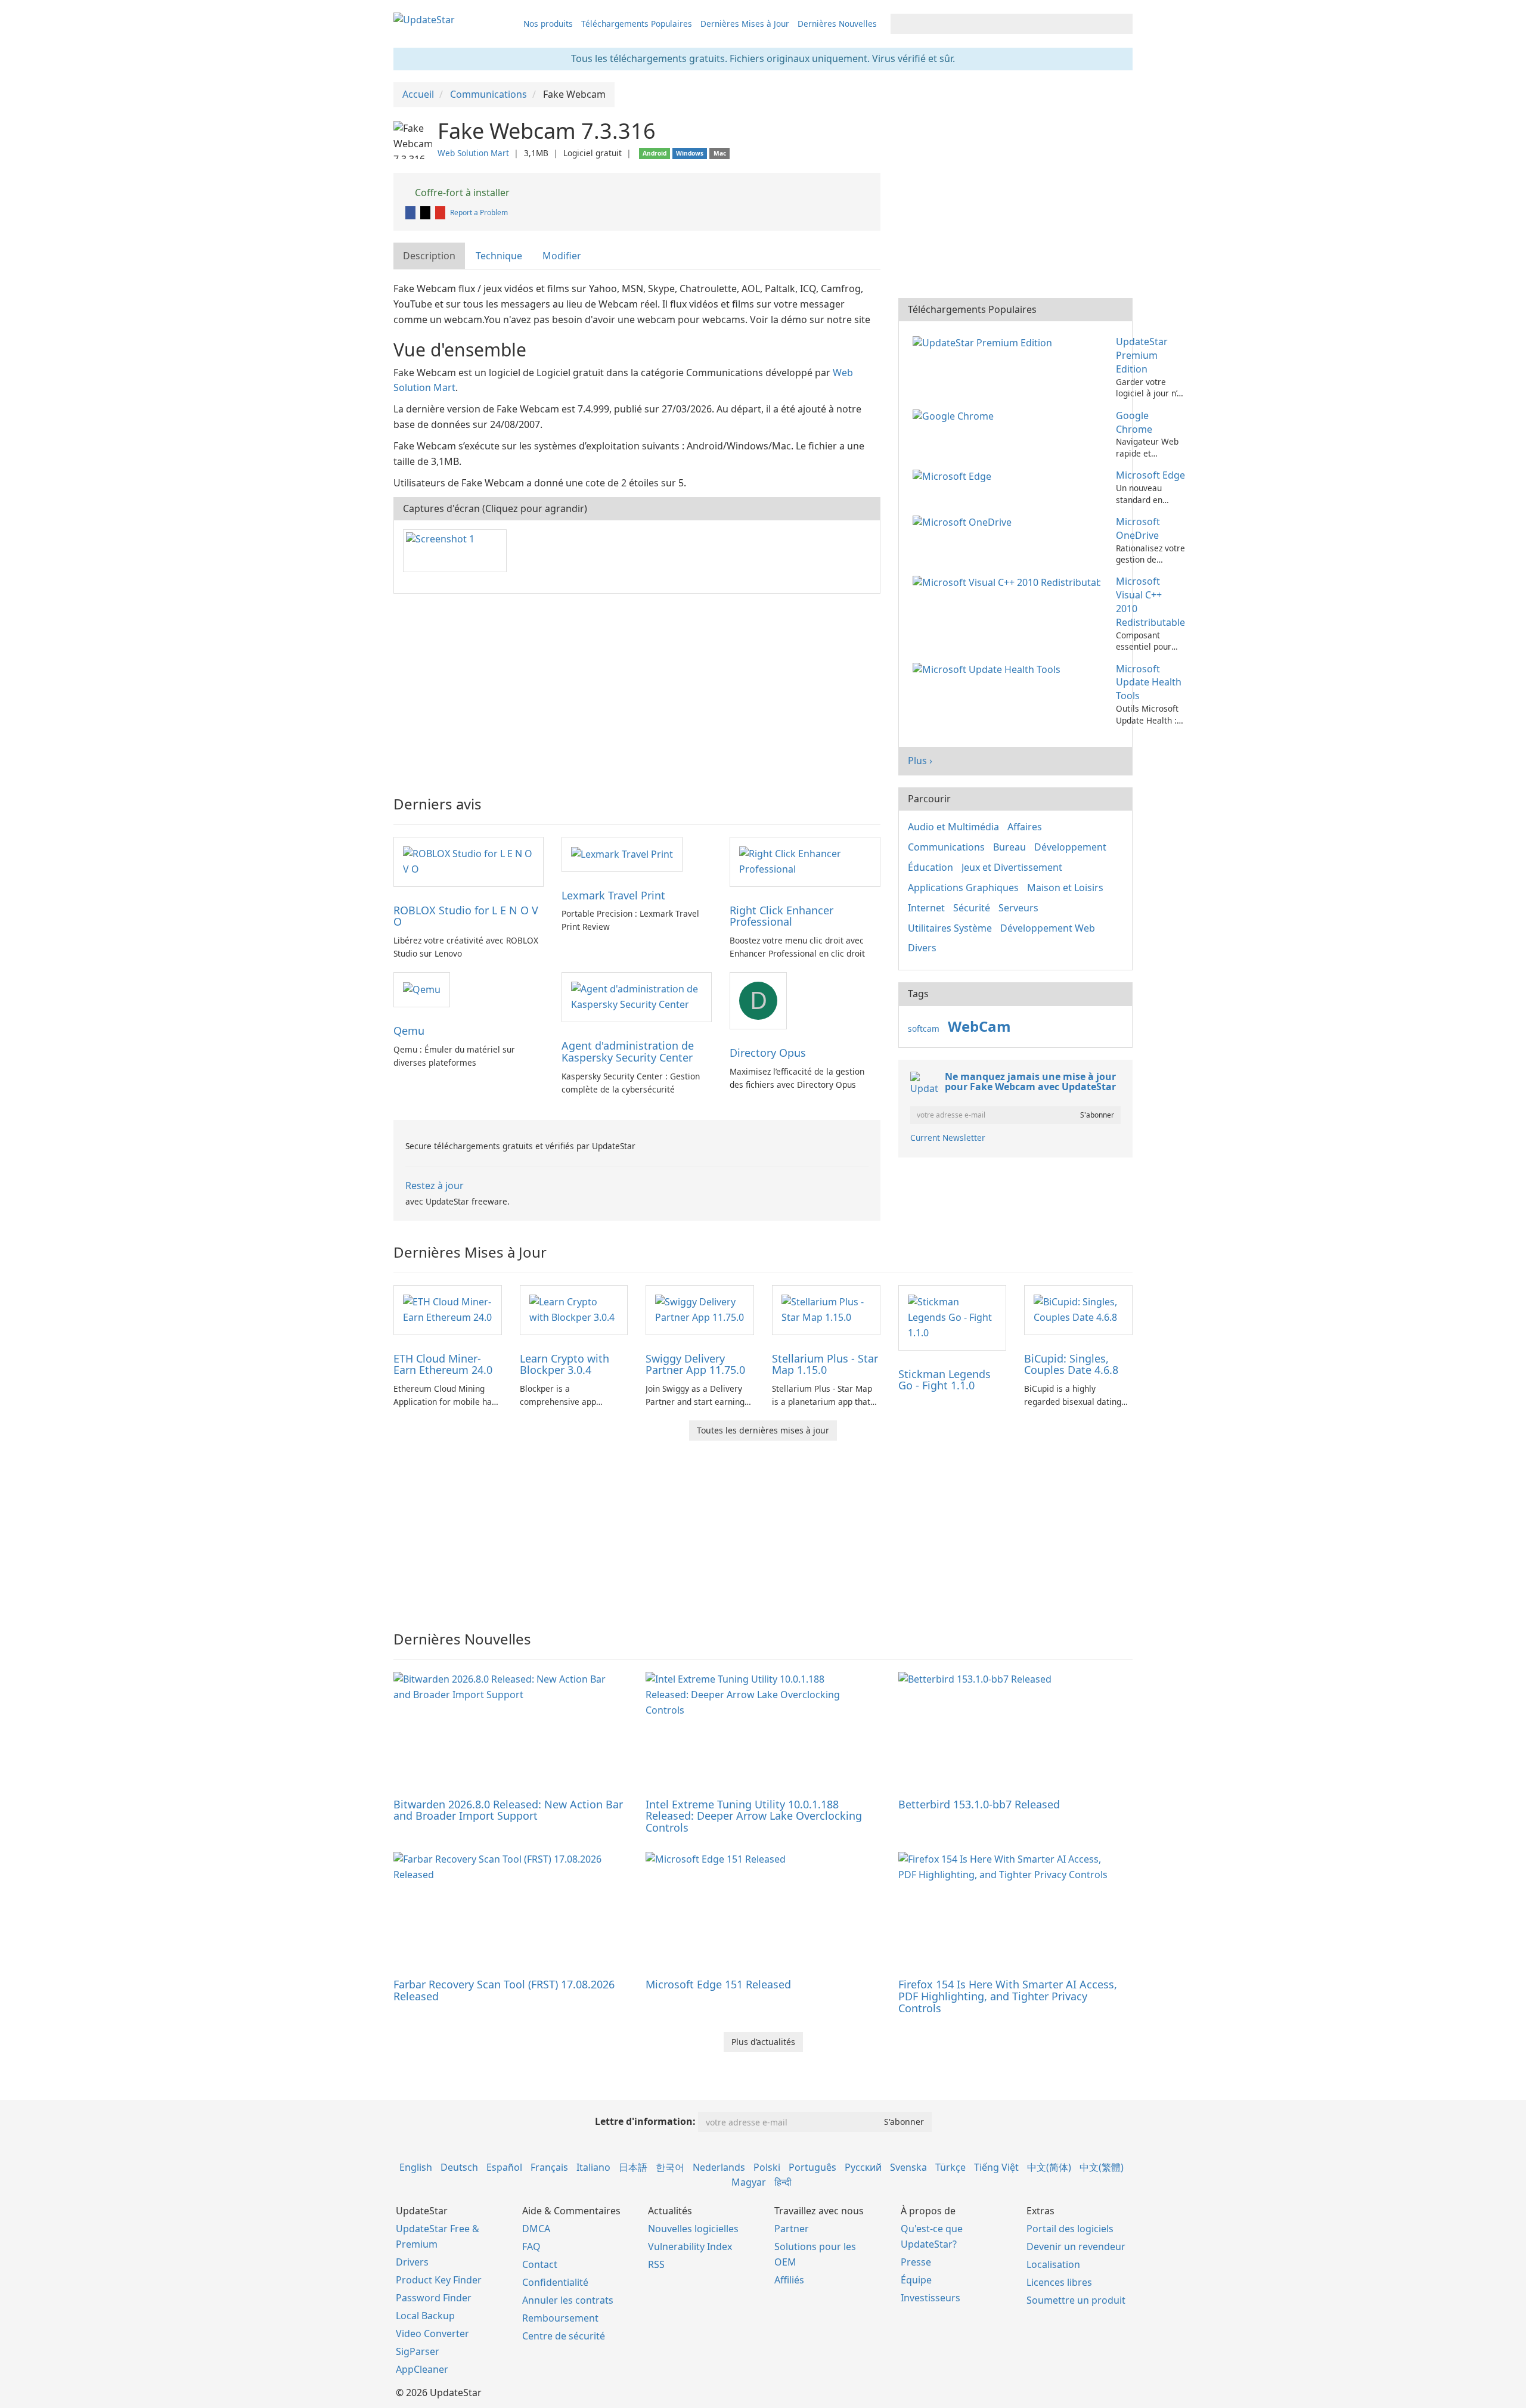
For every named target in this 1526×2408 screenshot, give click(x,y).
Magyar (749, 2182)
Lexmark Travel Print (613, 895)
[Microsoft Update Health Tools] (989, 669)
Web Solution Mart (473, 153)
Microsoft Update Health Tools (1149, 682)
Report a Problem (479, 212)
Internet (926, 908)
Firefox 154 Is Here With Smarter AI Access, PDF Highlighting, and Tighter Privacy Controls (1008, 1996)
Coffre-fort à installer (461, 193)
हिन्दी (783, 2182)
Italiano (593, 2167)
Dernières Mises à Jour (745, 24)
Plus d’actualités (763, 2042)
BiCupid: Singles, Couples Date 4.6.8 (1071, 1364)
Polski (767, 2167)
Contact (540, 2264)
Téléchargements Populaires (637, 24)
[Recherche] (1122, 24)
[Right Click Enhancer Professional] (805, 861)
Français (549, 2167)
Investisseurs (931, 2298)
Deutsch (459, 2167)
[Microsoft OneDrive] (964, 522)
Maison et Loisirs (1065, 888)
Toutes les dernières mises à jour (763, 1430)
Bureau (1009, 847)
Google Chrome (1134, 422)
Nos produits (548, 24)
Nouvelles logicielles (693, 2229)
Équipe (916, 2280)
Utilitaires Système (950, 928)
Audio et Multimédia (953, 827)
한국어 (670, 2167)
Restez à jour (435, 1186)
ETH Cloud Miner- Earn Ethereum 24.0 (443, 1364)
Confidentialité (555, 2282)
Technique (499, 256)
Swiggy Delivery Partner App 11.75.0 (695, 1364)
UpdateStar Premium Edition (1142, 355)
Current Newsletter (948, 1138)
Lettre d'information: (645, 2121)
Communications (946, 847)
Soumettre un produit (1076, 2300)
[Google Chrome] (956, 415)
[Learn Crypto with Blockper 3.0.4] (574, 1309)
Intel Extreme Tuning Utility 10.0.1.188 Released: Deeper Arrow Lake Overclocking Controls (754, 1816)
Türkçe (950, 2167)
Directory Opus (768, 1053)
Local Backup (425, 2316)
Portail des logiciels (1070, 2229)
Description (429, 256)
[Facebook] (411, 212)
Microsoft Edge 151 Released (718, 1984)
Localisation (1053, 2264)
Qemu (409, 1031)
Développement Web (1048, 928)
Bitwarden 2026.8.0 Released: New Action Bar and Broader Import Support (508, 1810)
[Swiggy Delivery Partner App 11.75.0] (700, 1309)
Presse (916, 2262)
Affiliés (789, 2280)
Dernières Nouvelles (837, 24)
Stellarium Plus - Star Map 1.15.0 (825, 1364)
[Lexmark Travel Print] (622, 854)
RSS (656, 2264)
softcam (924, 1028)
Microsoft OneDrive (1138, 528)
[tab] (430, 256)
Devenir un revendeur (1076, 2246)
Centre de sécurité (564, 2336)
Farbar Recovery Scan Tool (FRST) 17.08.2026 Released (504, 1990)
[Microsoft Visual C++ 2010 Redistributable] (1009, 581)
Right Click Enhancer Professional (781, 916)
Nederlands (719, 2167)
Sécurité (972, 908)
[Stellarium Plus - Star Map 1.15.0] (826, 1309)
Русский (863, 2167)
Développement (1070, 847)
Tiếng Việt (996, 2167)
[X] (426, 212)
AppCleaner (422, 2369)
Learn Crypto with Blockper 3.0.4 (565, 1364)
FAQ (531, 2246)
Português (812, 2167)
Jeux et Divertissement (1012, 867)
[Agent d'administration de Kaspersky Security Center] (637, 997)
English (416, 2167)
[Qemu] (422, 989)
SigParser (418, 2351)
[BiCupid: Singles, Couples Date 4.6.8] (1078, 1309)
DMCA (536, 2229)
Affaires (1025, 827)
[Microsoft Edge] (954, 475)
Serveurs (1018, 908)
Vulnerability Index (690, 2246)
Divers (922, 948)
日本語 (633, 2167)
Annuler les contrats (568, 2300)
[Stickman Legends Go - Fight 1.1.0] (953, 1317)
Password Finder (434, 2298)
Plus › (920, 761)
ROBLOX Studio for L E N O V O (466, 916)
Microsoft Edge (1150, 475)
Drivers (412, 2262)
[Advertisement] (637, 689)
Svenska (908, 2167)
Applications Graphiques (963, 888)
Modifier (562, 256)
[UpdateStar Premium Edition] (985, 342)
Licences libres (1059, 2282)
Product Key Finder (439, 2280)
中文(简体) (1049, 2167)
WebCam (979, 1026)
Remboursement (560, 2318)
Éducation (931, 867)
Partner (792, 2229)
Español (504, 2167)
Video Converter (432, 2333)
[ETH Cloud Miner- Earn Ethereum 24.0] (448, 1309)
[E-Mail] (441, 212)
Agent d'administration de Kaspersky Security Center (628, 1051)
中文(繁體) (1102, 2167)
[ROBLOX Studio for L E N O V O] (469, 861)
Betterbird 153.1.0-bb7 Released (979, 1804)
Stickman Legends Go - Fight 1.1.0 (945, 1380)
